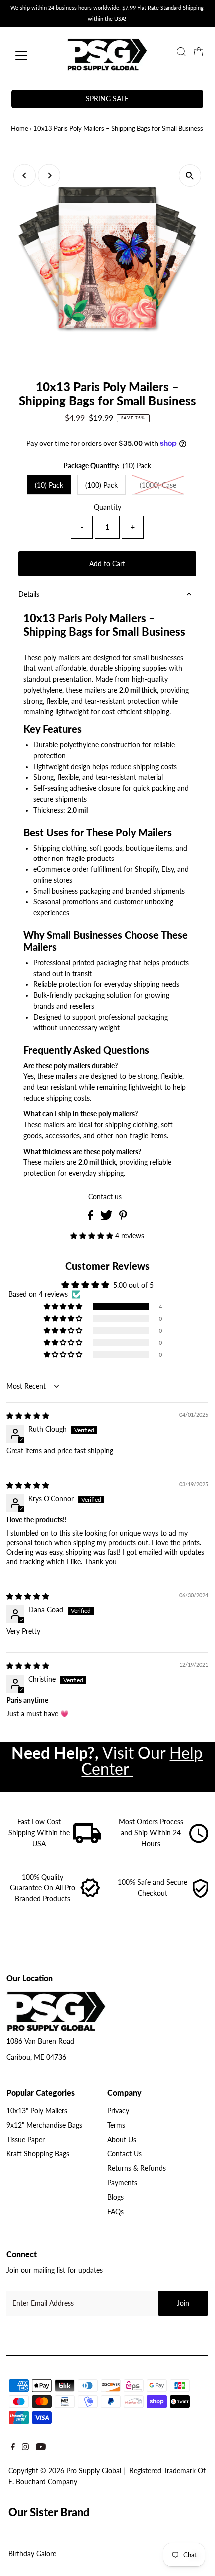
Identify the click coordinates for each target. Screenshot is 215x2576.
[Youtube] (41, 2449)
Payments (122, 2183)
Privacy (118, 2111)
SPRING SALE (107, 99)
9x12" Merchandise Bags (44, 2125)
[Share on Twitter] (108, 1218)
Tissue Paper (26, 2140)
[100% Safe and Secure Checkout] (200, 1896)
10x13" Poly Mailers (37, 2111)
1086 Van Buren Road (40, 2041)
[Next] (49, 175)
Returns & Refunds (137, 2168)
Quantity (108, 507)
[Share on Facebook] (92, 1218)
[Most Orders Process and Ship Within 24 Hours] (199, 1841)
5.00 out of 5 (134, 1285)
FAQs (116, 2212)
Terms (116, 2125)
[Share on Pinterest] (123, 1218)
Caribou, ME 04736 (36, 2057)
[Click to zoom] (190, 175)
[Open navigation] (32, 56)
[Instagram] (25, 2449)
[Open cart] (199, 52)
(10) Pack (49, 485)
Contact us (105, 1197)
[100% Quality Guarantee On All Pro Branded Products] (91, 1896)
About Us (122, 2140)
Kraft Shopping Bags (38, 2154)
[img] (28, 1416)
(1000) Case (158, 485)
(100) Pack (102, 485)
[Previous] (25, 175)
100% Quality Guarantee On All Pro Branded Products (43, 1888)
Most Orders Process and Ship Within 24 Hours (151, 1833)
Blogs (116, 2197)
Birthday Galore (32, 2554)
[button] (93, 1236)
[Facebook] (13, 2449)
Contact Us (125, 2154)
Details (29, 594)
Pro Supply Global (94, 2471)
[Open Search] (181, 52)
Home (20, 128)
